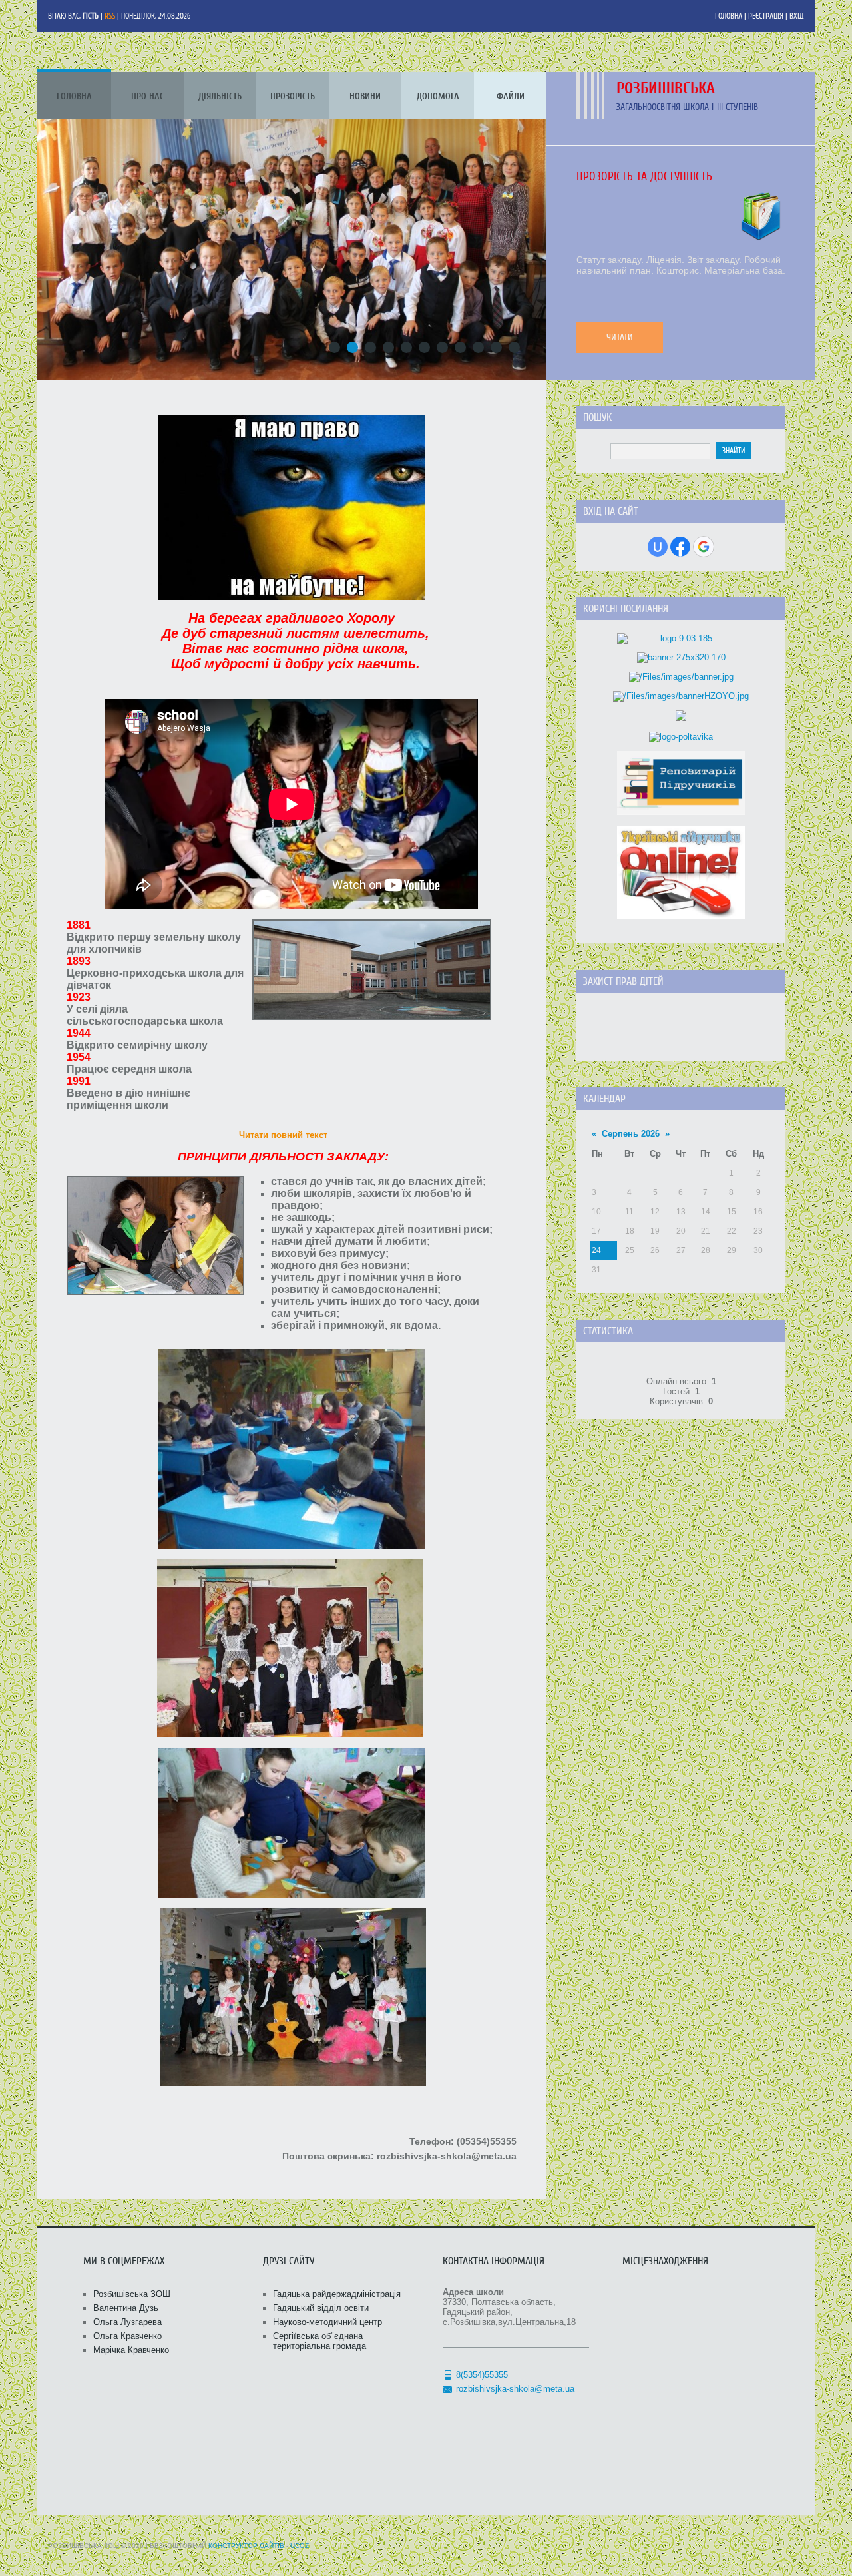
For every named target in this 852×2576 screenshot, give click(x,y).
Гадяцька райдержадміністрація (337, 2294)
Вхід (797, 16)
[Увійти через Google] (704, 547)
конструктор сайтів (246, 2546)
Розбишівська (666, 88)
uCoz (300, 2546)
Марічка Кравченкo (131, 2350)
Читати (620, 337)
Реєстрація (766, 16)
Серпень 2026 (631, 1134)
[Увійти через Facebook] (680, 547)
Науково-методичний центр (327, 2322)
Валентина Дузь (126, 2308)
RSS (110, 16)
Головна (729, 16)
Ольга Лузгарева (127, 2322)
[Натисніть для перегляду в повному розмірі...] (292, 597)
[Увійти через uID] (658, 547)
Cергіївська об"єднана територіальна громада (319, 2341)
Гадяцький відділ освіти (321, 2308)
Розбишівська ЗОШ (132, 2294)
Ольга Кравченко (127, 2336)
